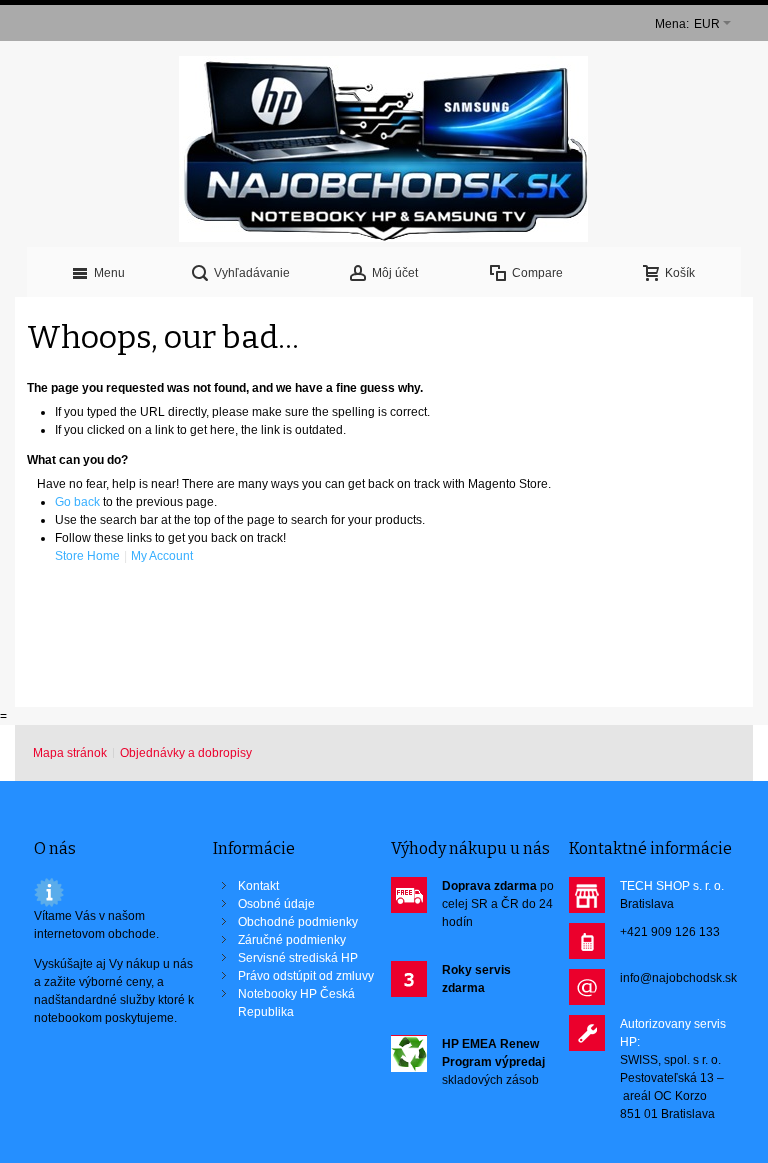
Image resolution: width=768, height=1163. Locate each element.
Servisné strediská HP (298, 958)
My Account (162, 556)
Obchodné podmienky (298, 922)
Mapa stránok (70, 753)
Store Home (87, 556)
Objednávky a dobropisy (186, 753)
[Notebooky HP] (384, 149)
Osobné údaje (276, 904)
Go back (77, 502)
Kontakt (258, 886)
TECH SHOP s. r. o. (672, 886)
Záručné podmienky (292, 940)
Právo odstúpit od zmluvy (306, 976)
